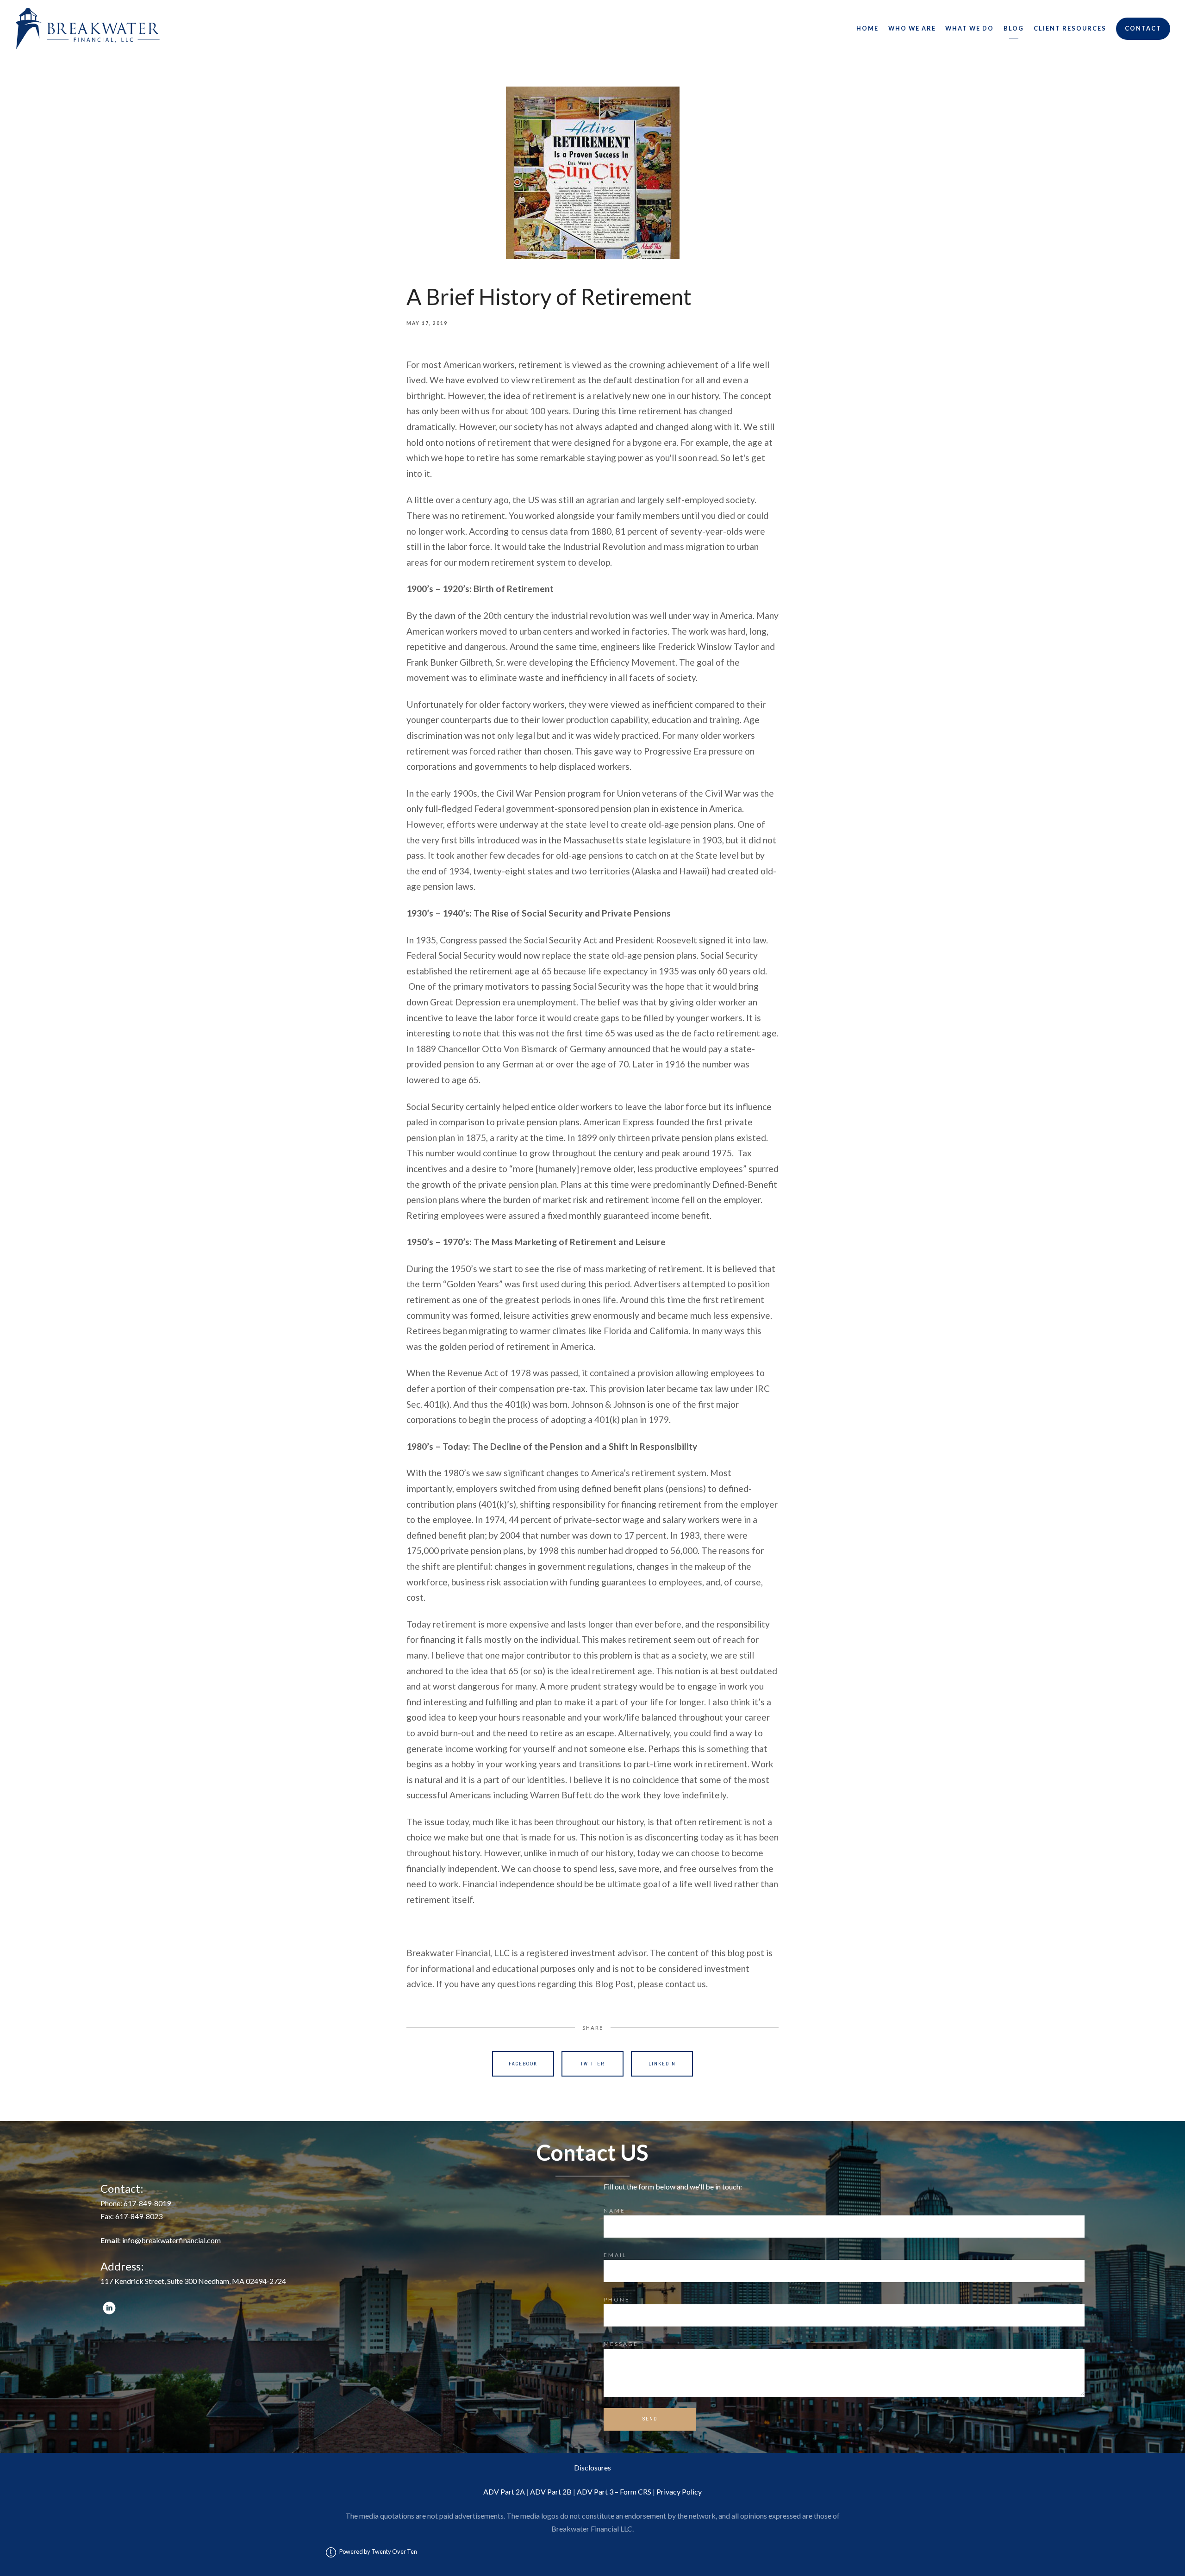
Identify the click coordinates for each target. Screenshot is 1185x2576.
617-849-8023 (139, 2216)
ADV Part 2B (551, 2492)
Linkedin (662, 2064)
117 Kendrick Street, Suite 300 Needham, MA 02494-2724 (193, 2281)
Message (621, 2344)
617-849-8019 (147, 2203)
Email (615, 2255)
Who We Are (912, 28)
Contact (1143, 28)
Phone (617, 2299)
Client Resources (1070, 28)
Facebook (523, 2064)
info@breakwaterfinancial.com (172, 2240)
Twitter (592, 2064)
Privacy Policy (679, 2492)
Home (867, 28)
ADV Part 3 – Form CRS (614, 2492)
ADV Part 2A (504, 2492)
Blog (1014, 28)
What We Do (970, 28)
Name (614, 2211)
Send (650, 2419)
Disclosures (592, 2467)
